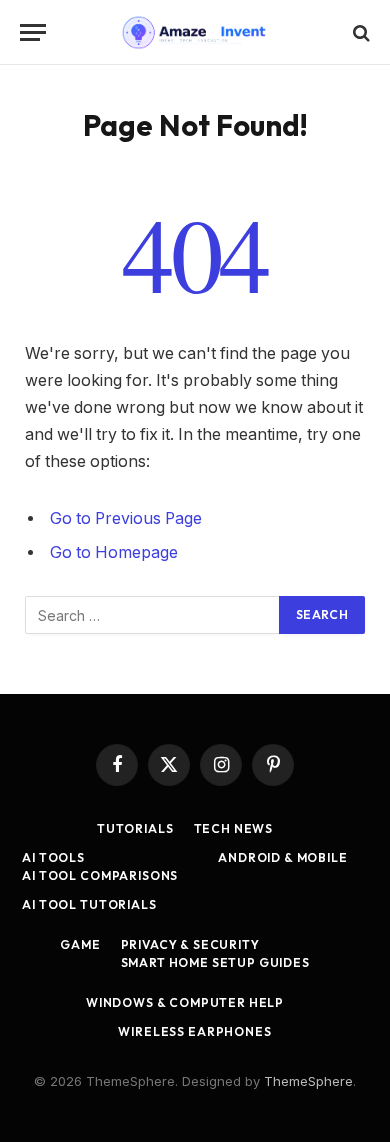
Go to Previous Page (126, 518)
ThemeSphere (308, 1081)
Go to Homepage (114, 552)
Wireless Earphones (194, 1031)
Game (80, 944)
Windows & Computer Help (185, 1002)
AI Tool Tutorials (89, 904)
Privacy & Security (190, 944)
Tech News (234, 828)
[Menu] (33, 32)
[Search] (359, 32)
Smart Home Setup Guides (215, 962)
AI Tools (53, 857)
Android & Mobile (282, 857)
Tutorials (135, 828)
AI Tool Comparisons (100, 875)
